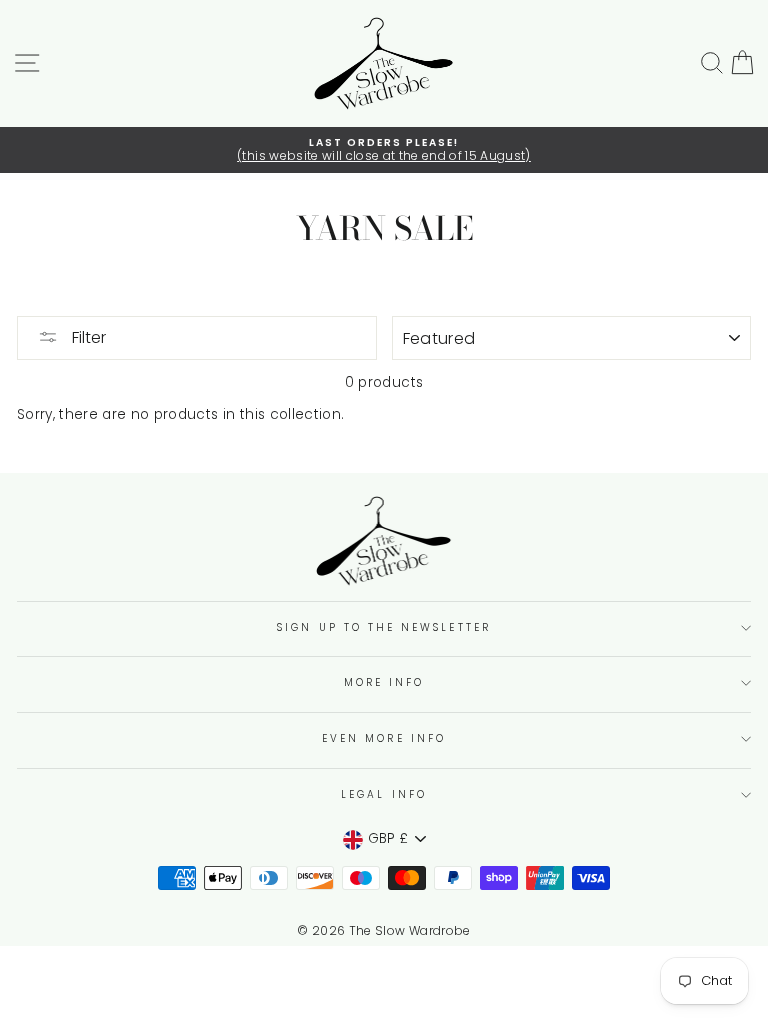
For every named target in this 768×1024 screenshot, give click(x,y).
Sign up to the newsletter (384, 627)
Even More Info (384, 738)
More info (384, 682)
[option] (384, 150)
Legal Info (384, 794)
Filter (87, 337)
